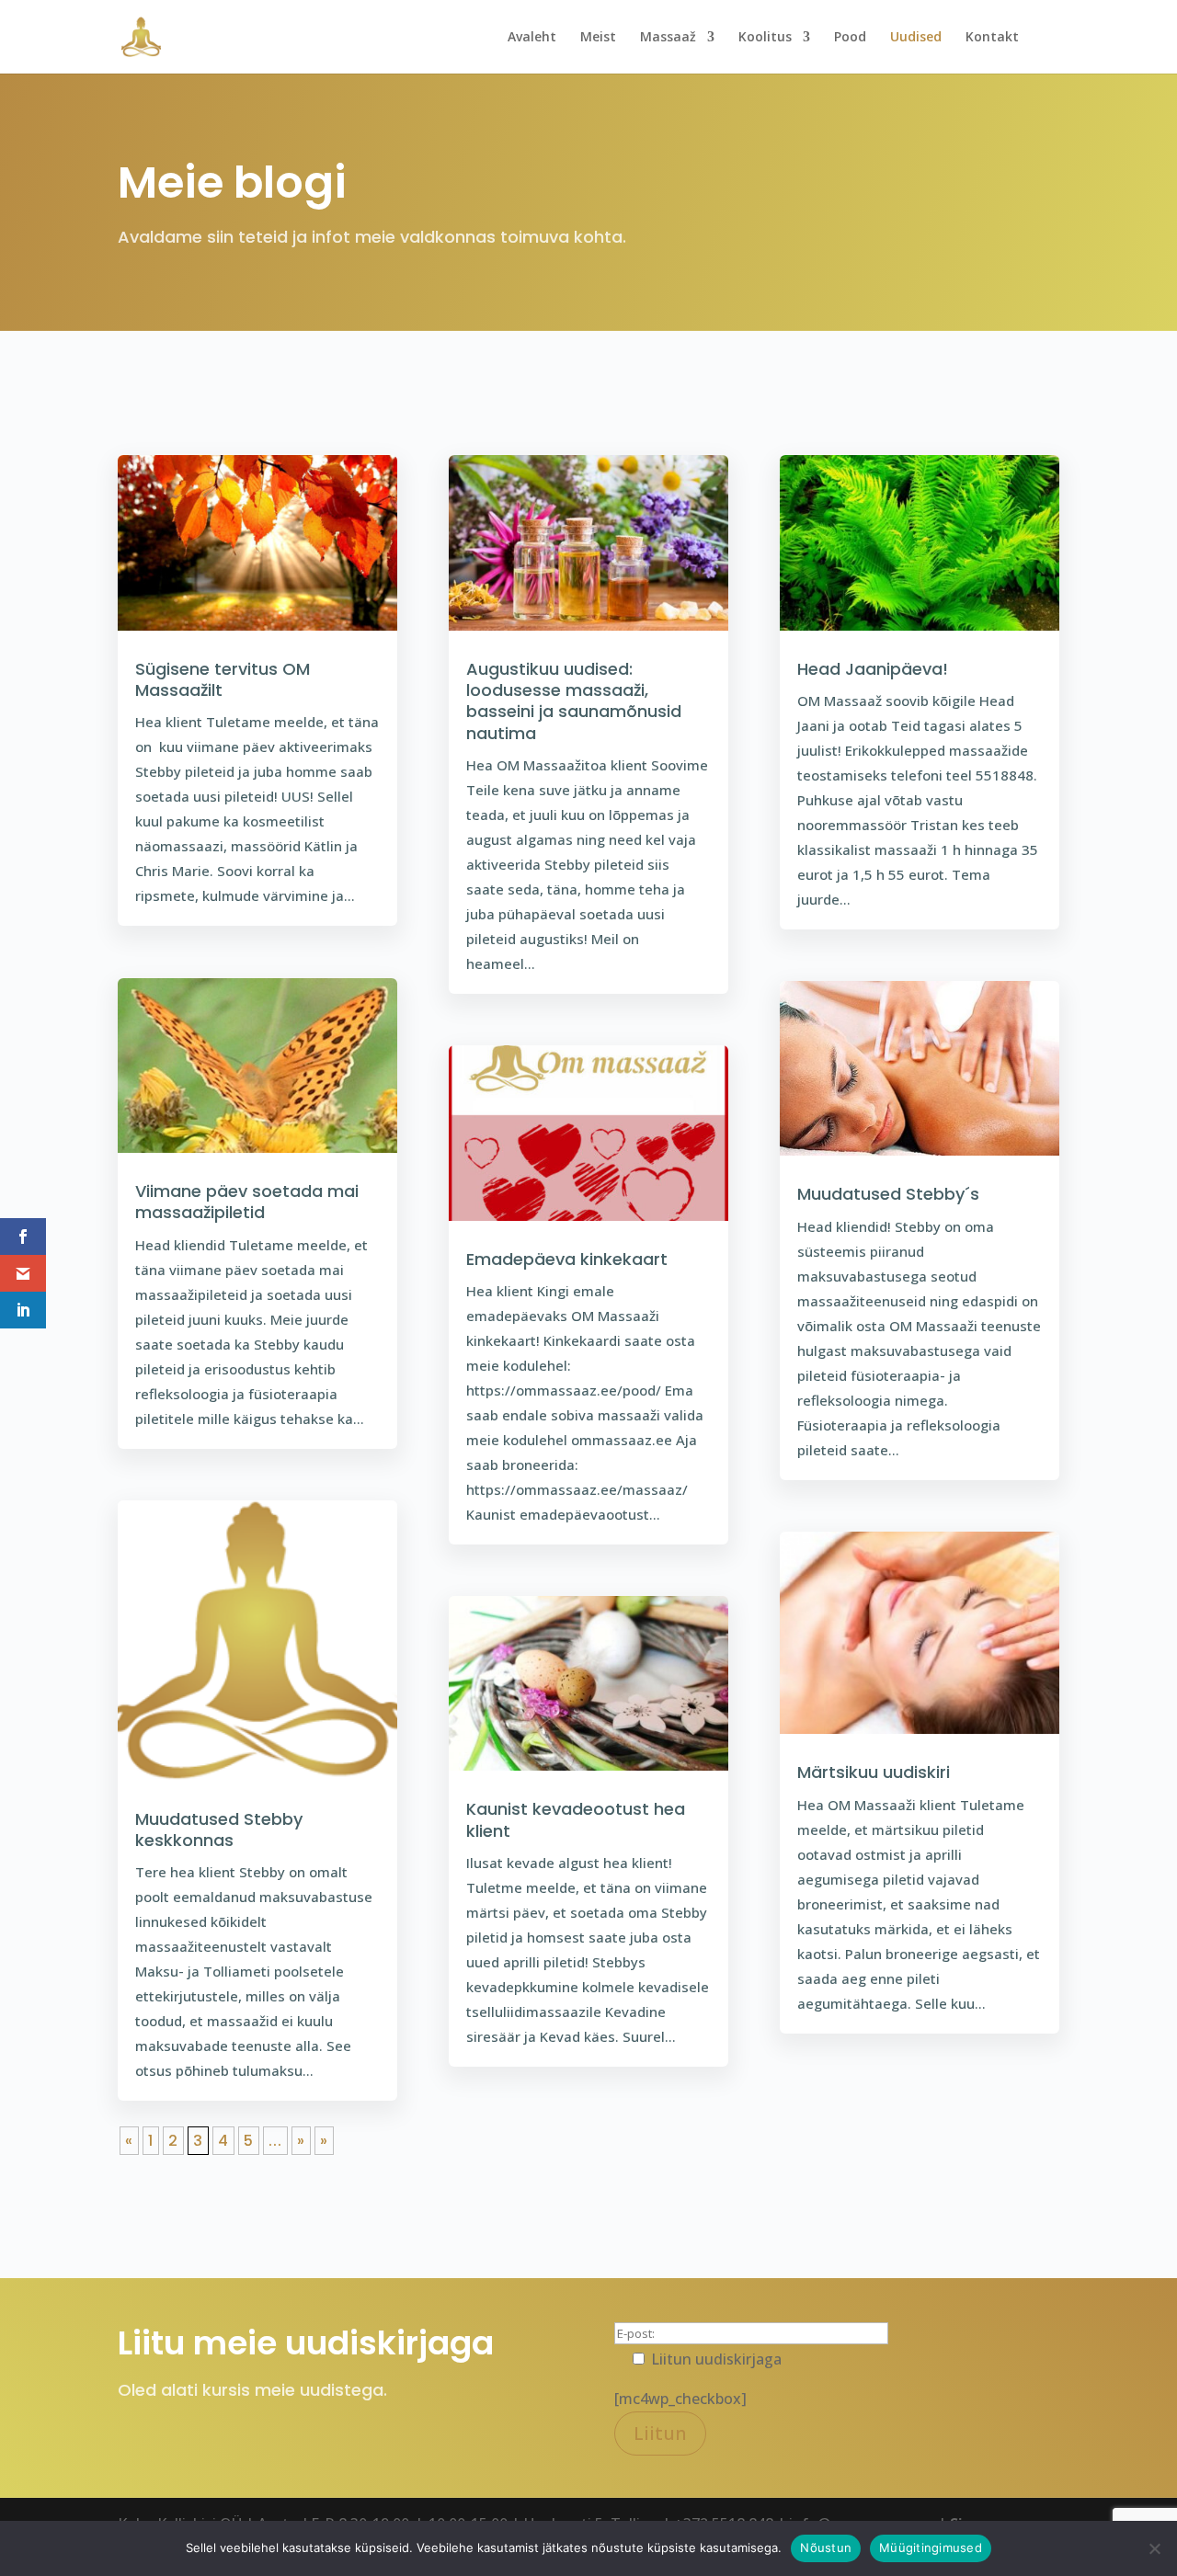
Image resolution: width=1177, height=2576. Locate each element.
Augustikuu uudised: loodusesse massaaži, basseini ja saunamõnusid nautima (574, 701)
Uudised (916, 38)
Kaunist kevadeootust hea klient (576, 1819)
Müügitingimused (931, 2548)
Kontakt (992, 38)
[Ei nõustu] (1154, 2548)
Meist (598, 38)
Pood (850, 38)
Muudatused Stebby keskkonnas (219, 1829)
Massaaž (668, 38)
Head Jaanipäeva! (873, 669)
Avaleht (532, 38)
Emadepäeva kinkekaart (567, 1259)
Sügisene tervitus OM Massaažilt (223, 679)
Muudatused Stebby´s (888, 1194)
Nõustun (826, 2548)
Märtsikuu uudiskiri (874, 1772)
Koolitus (765, 38)
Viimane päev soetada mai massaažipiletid (247, 1202)
